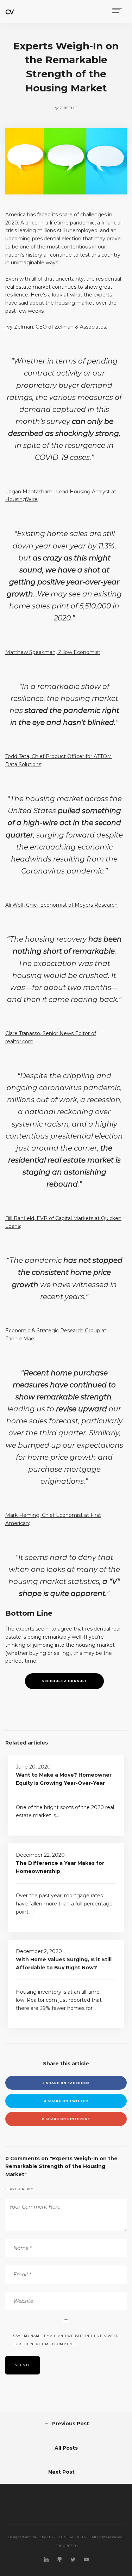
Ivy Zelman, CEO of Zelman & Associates (56, 327)
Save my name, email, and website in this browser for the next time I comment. (66, 2340)
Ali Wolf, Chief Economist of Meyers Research (61, 905)
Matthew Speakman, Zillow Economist (53, 652)
